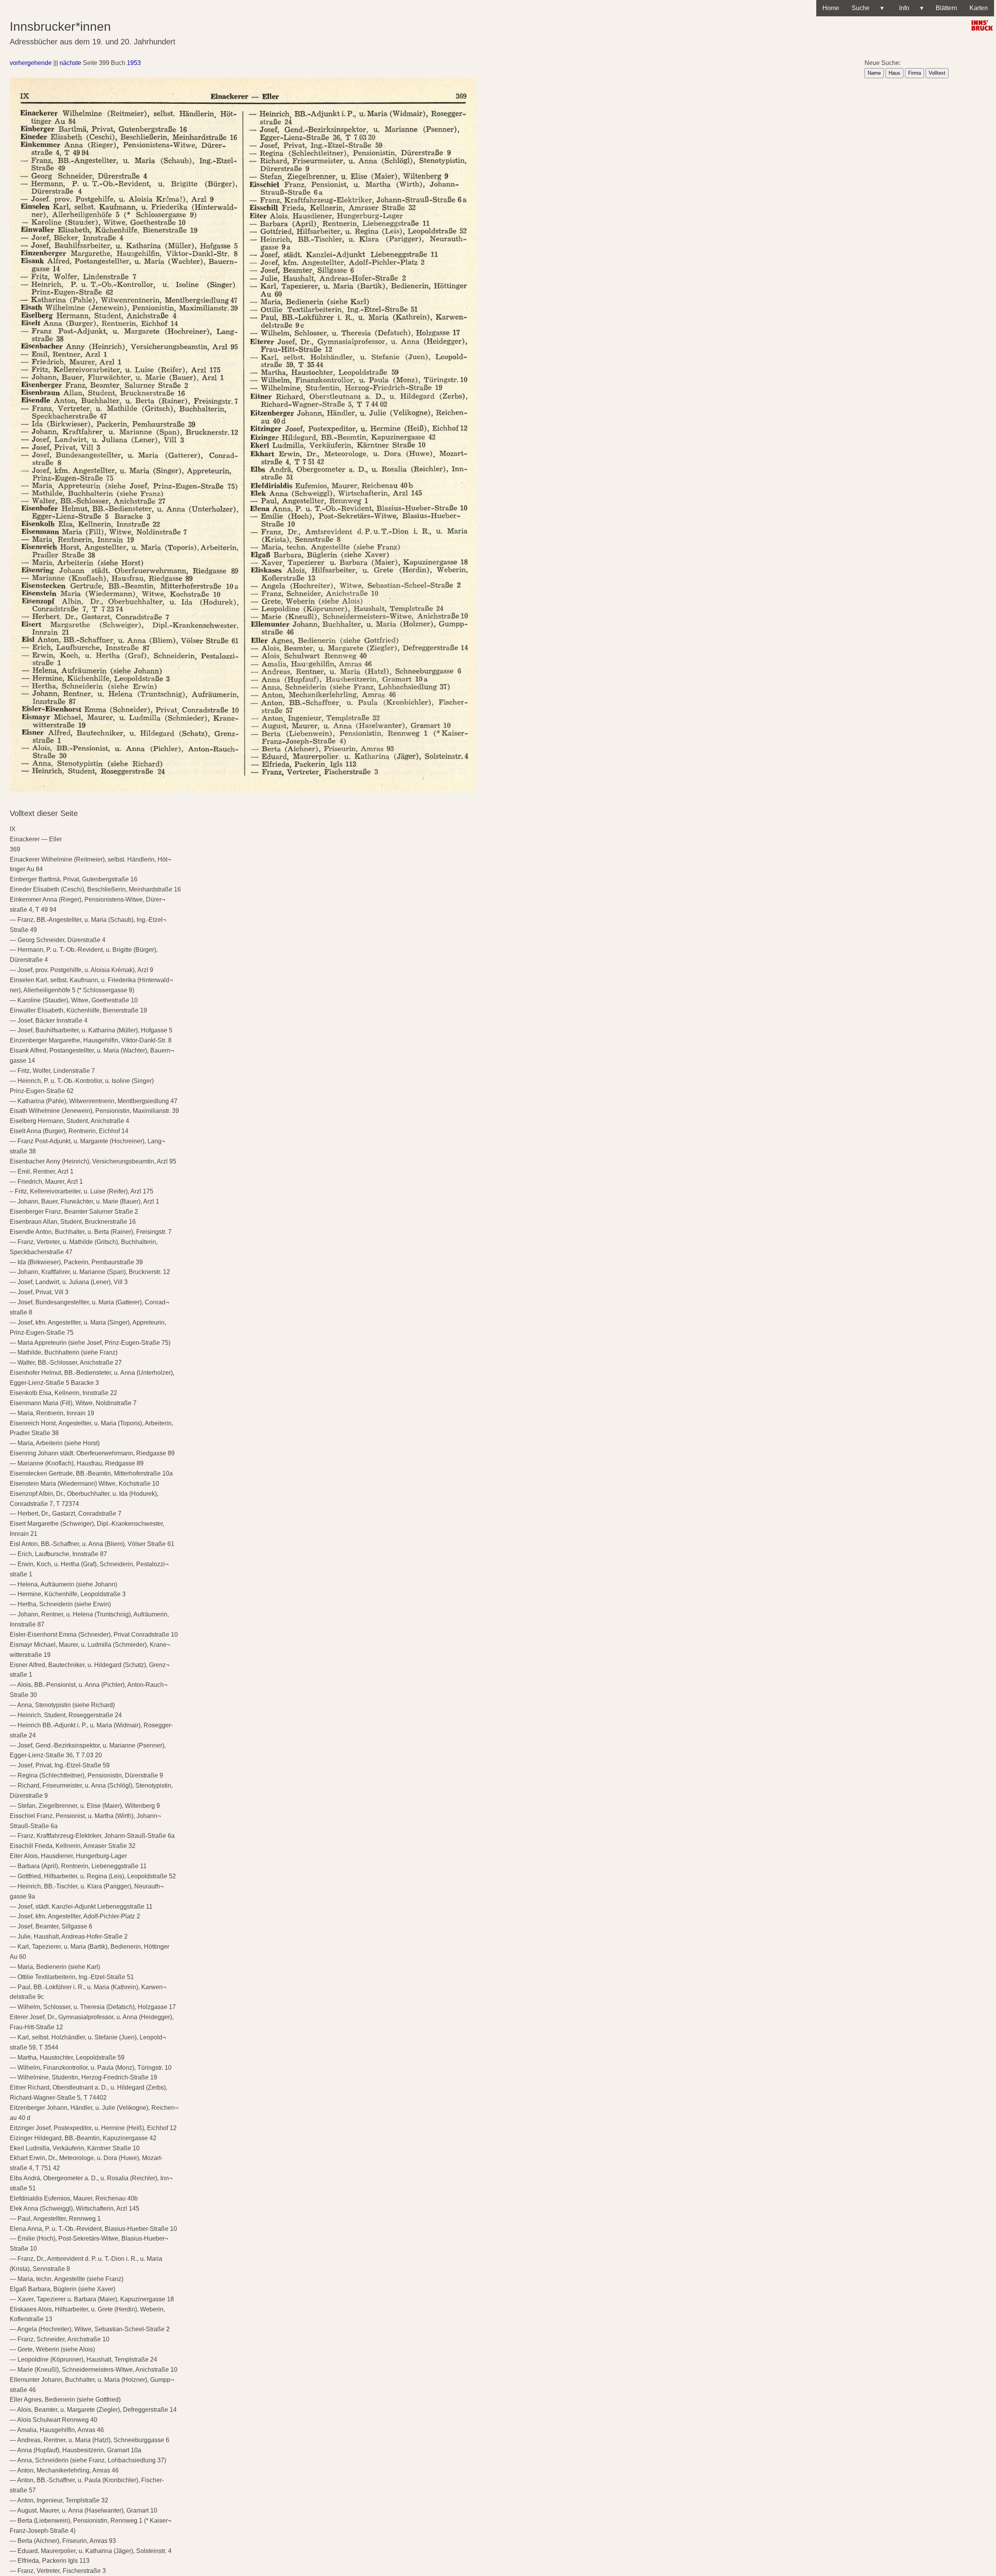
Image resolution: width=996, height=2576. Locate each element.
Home (831, 8)
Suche (868, 8)
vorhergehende (31, 63)
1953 (134, 63)
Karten (979, 8)
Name (874, 73)
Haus (894, 73)
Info (910, 8)
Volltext (937, 73)
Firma (914, 73)
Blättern (946, 8)
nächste (70, 63)
